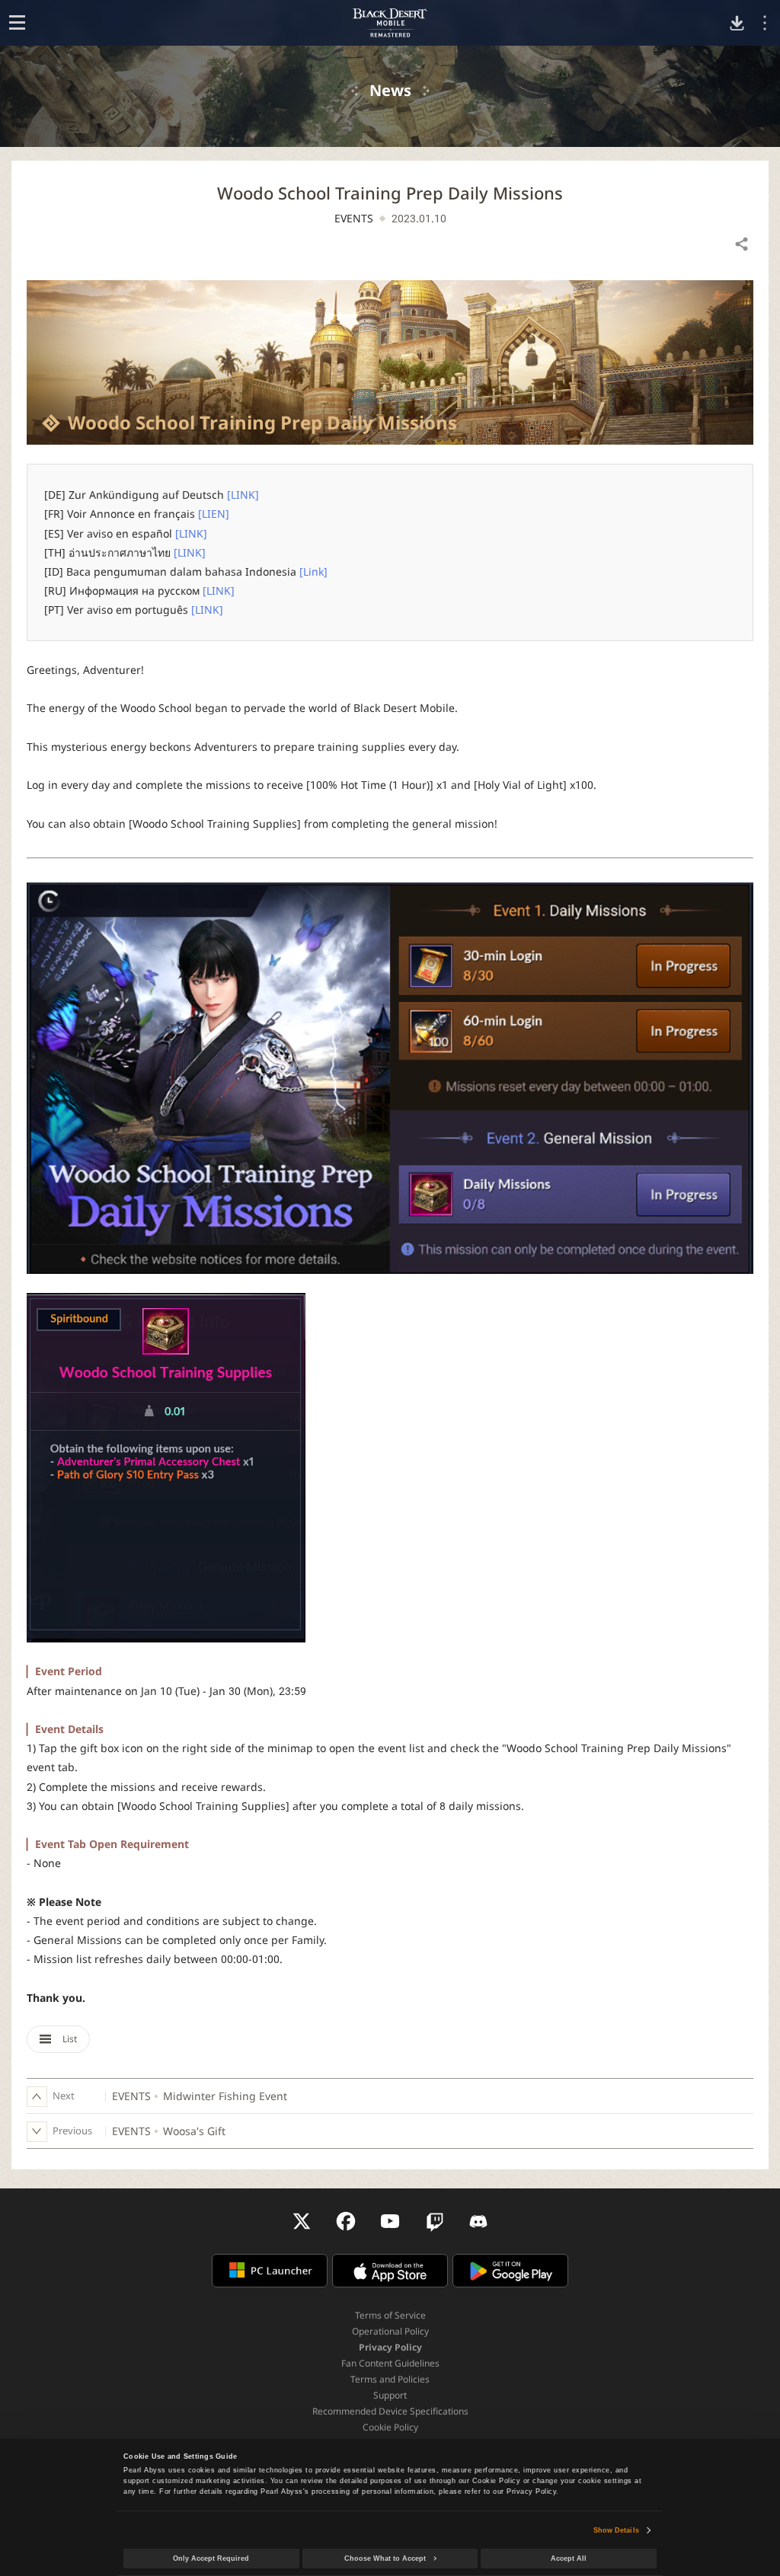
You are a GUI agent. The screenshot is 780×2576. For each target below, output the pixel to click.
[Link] (313, 571)
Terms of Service (390, 2315)
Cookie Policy (390, 2427)
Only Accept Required (211, 2558)
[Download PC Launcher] (737, 23)
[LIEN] (214, 514)
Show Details (616, 2530)
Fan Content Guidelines (390, 2363)
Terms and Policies (390, 2379)
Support (390, 2395)
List (69, 2039)
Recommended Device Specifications (390, 2411)
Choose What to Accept (385, 2558)
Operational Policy (390, 2331)
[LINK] (243, 495)
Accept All (569, 2558)
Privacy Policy (390, 2347)
